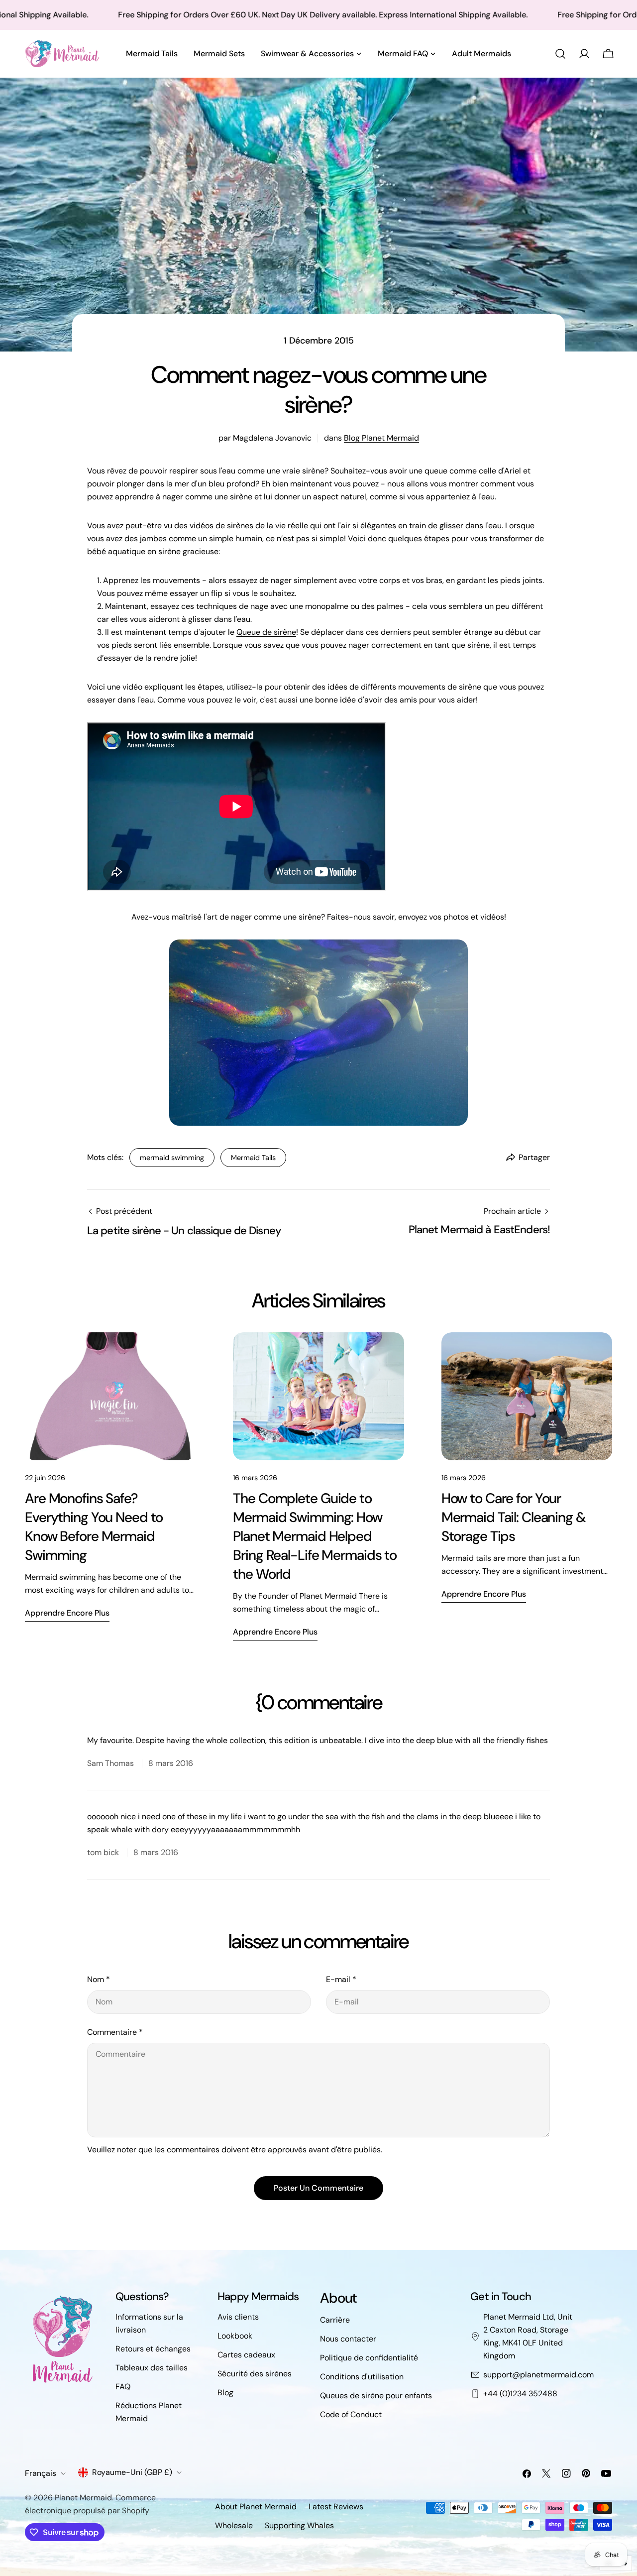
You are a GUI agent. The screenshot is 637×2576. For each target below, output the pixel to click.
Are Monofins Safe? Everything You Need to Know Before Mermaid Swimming (94, 1527)
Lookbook (235, 2336)
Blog (225, 2393)
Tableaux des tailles (152, 2368)
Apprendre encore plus (67, 1613)
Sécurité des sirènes (255, 2374)
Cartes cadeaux (246, 2355)
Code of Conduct (351, 2414)
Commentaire (115, 2032)
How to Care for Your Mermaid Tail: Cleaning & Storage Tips (514, 1517)
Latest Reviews (336, 2507)
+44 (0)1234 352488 (520, 2394)
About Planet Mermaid (256, 2507)
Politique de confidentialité (369, 2358)
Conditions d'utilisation (362, 2377)
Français (41, 2473)
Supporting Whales (299, 2525)
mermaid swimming (172, 1158)
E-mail (341, 1979)
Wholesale (234, 2525)
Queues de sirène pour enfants (376, 2396)
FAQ (123, 2387)
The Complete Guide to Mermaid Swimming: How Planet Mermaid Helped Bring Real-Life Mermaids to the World (315, 1536)
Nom (99, 1979)
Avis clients (238, 2317)
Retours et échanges (153, 2349)
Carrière (335, 2320)
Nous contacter (348, 2339)
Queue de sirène (266, 632)
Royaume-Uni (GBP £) (132, 2472)
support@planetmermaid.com (538, 2375)
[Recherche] (560, 54)
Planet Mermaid (83, 2498)
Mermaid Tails (253, 1158)
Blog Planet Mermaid (381, 438)
